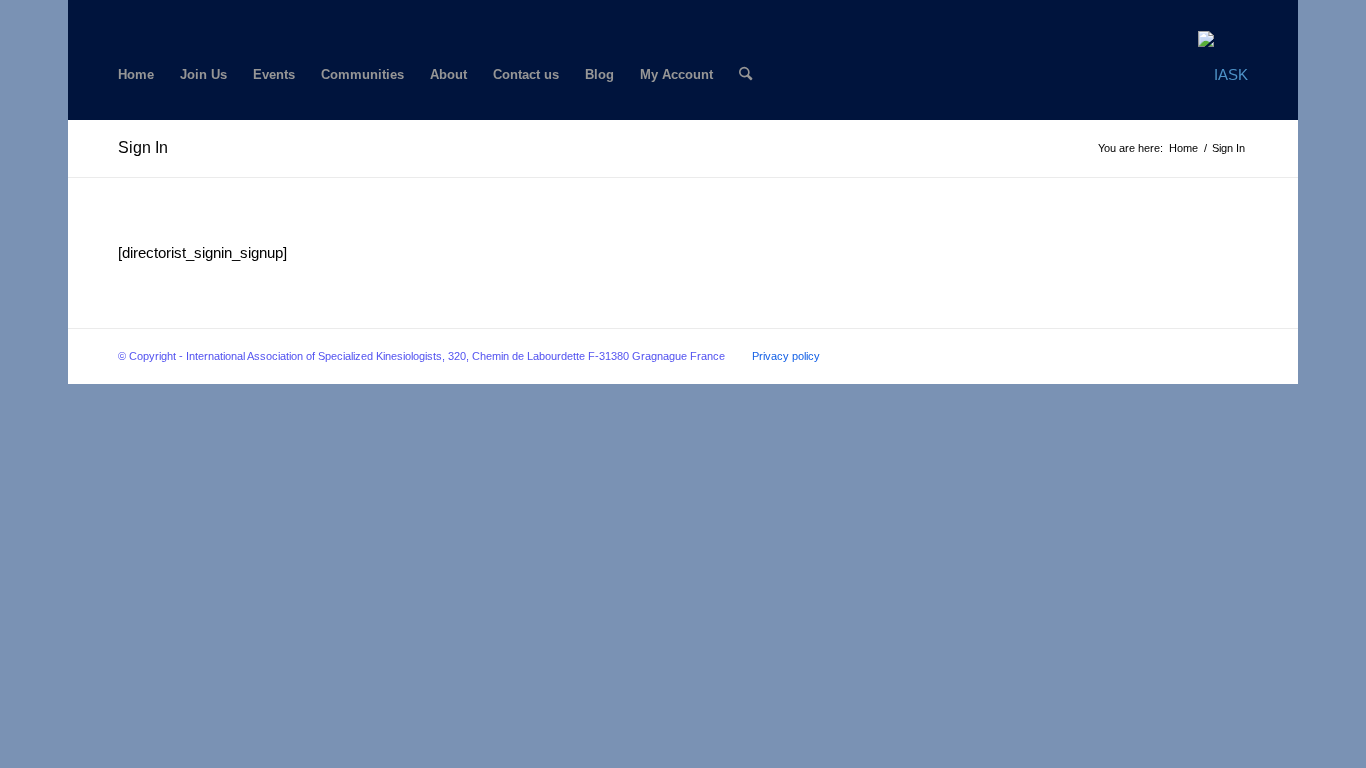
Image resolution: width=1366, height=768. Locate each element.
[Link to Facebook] (123, 15)
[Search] (745, 75)
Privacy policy (786, 356)
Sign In (143, 147)
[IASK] (1223, 75)
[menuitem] (136, 75)
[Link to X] (154, 15)
